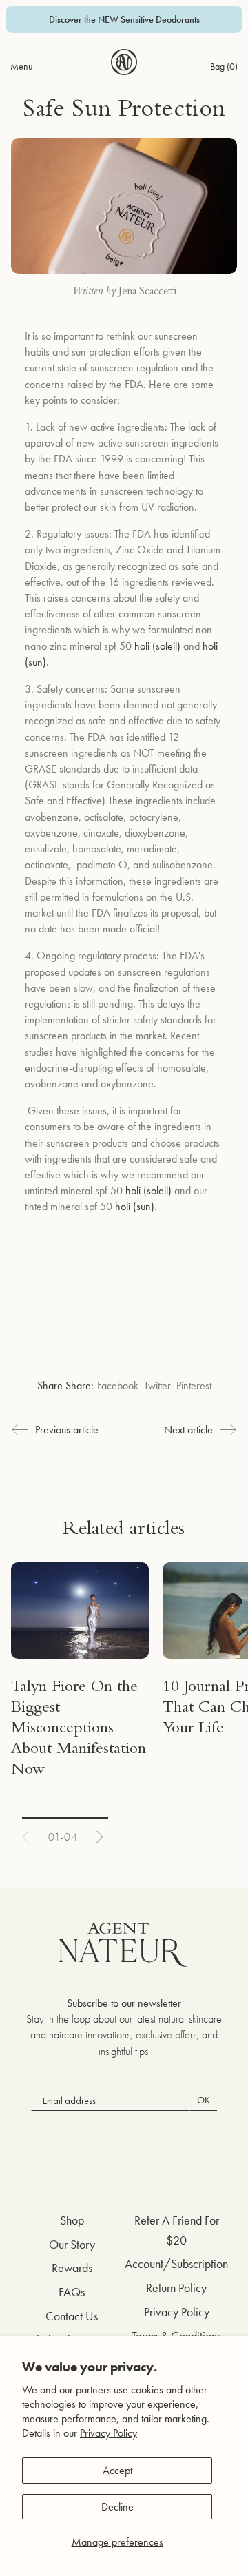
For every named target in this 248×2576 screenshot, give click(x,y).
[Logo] (124, 62)
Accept (117, 2470)
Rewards (72, 2268)
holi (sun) (135, 1206)
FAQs (72, 2292)
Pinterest (194, 1386)
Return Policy (176, 2288)
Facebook (118, 1386)
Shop (72, 2220)
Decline (117, 2507)
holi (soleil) (157, 646)
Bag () (224, 66)
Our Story (72, 2244)
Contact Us (72, 2316)
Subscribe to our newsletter (124, 2003)
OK (204, 2100)
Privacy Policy (108, 2433)
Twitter (157, 1386)
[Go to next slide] (94, 1837)
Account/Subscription (176, 2263)
